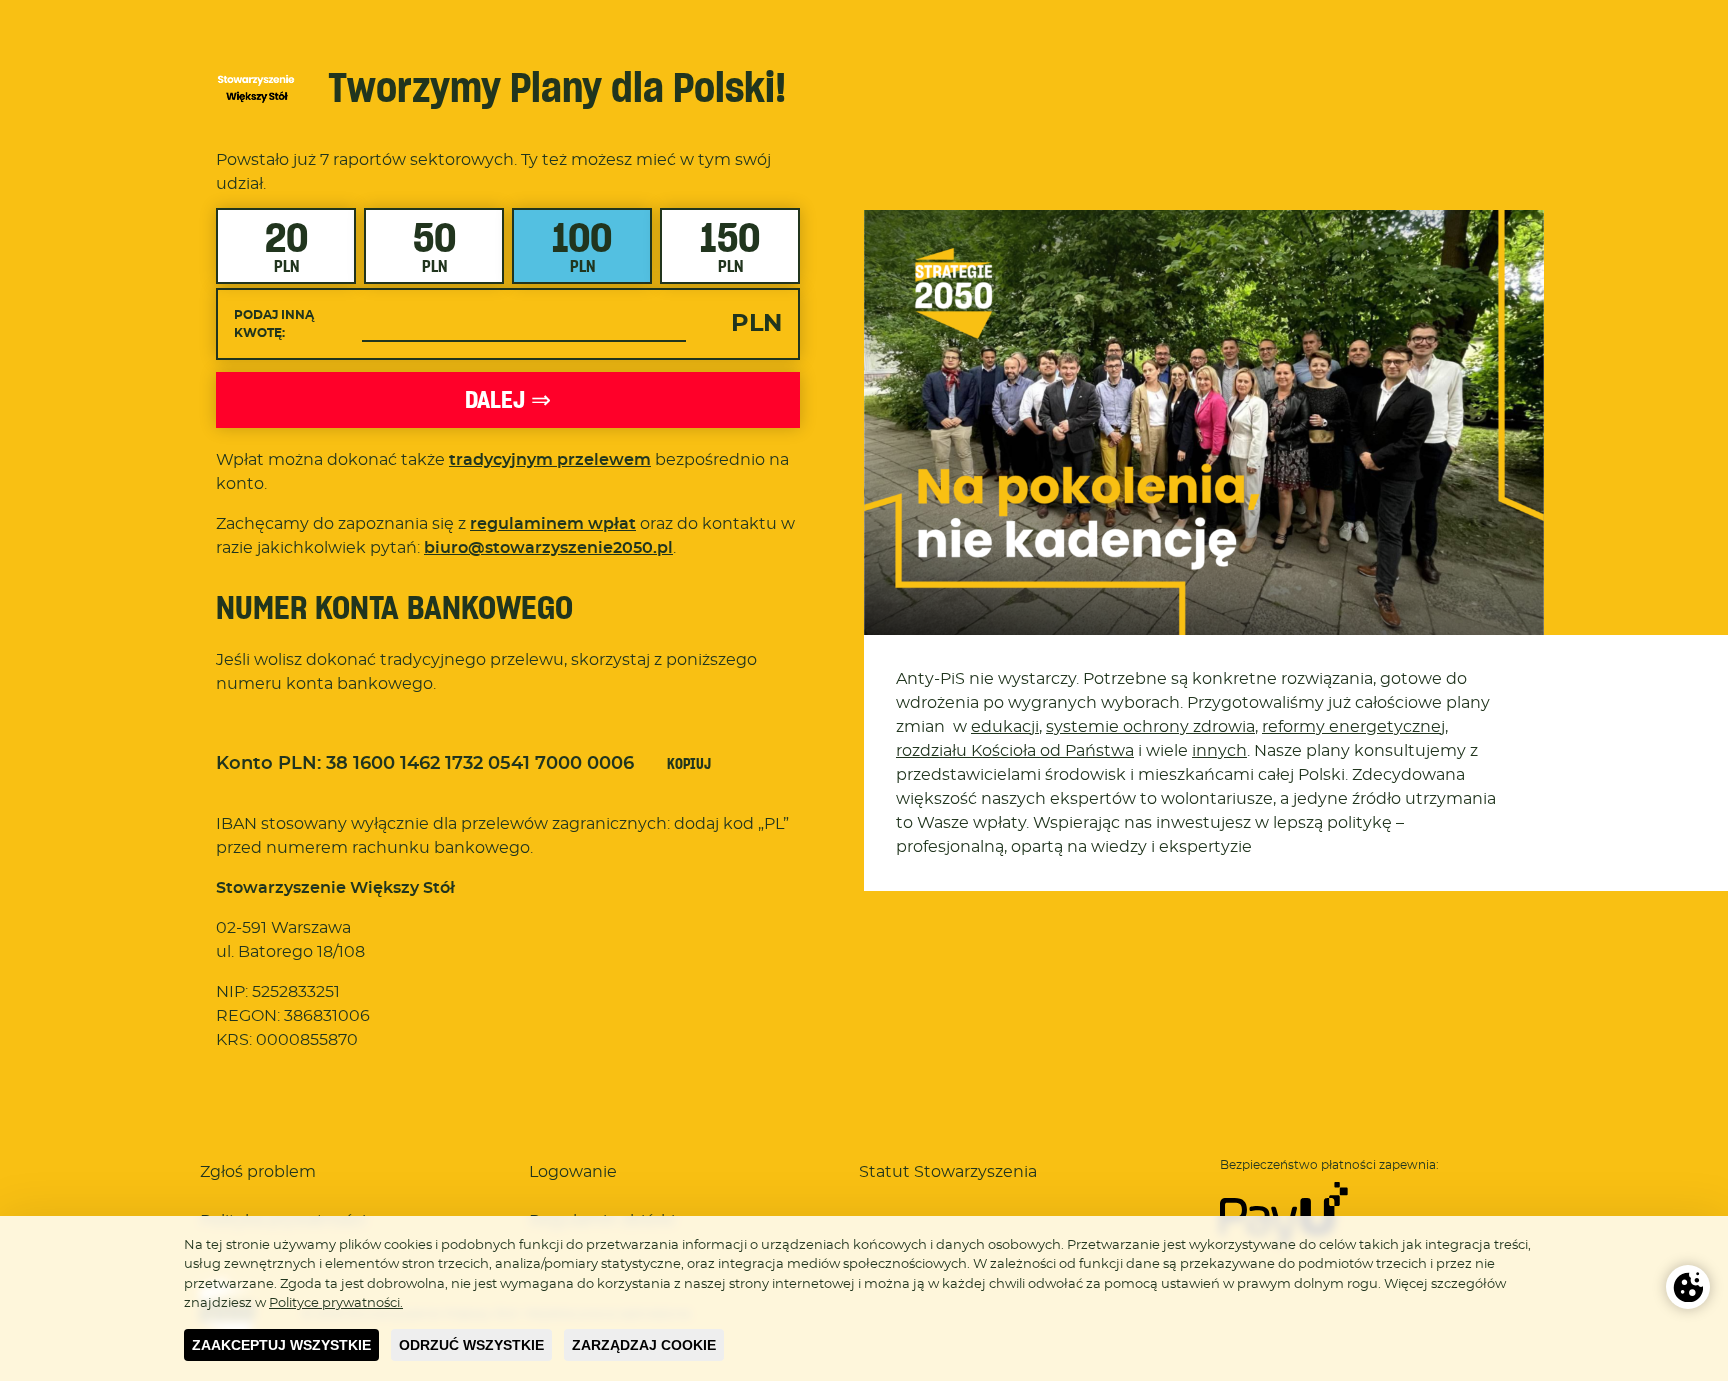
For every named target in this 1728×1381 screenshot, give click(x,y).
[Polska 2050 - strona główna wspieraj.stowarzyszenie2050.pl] (256, 88)
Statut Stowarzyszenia (948, 1172)
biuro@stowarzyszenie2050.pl (548, 548)
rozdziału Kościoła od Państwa (1015, 751)
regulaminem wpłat (553, 524)
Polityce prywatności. (336, 1303)
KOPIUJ (689, 764)
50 (434, 244)
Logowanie (573, 1172)
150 (730, 244)
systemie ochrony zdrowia (1150, 727)
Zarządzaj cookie (644, 1345)
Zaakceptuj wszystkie (281, 1345)
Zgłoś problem (258, 1172)
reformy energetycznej (1353, 727)
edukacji (1005, 727)
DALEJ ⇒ (508, 399)
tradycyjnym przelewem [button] (550, 460)
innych (1219, 751)
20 (286, 244)
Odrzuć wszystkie (471, 1345)
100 (582, 244)
